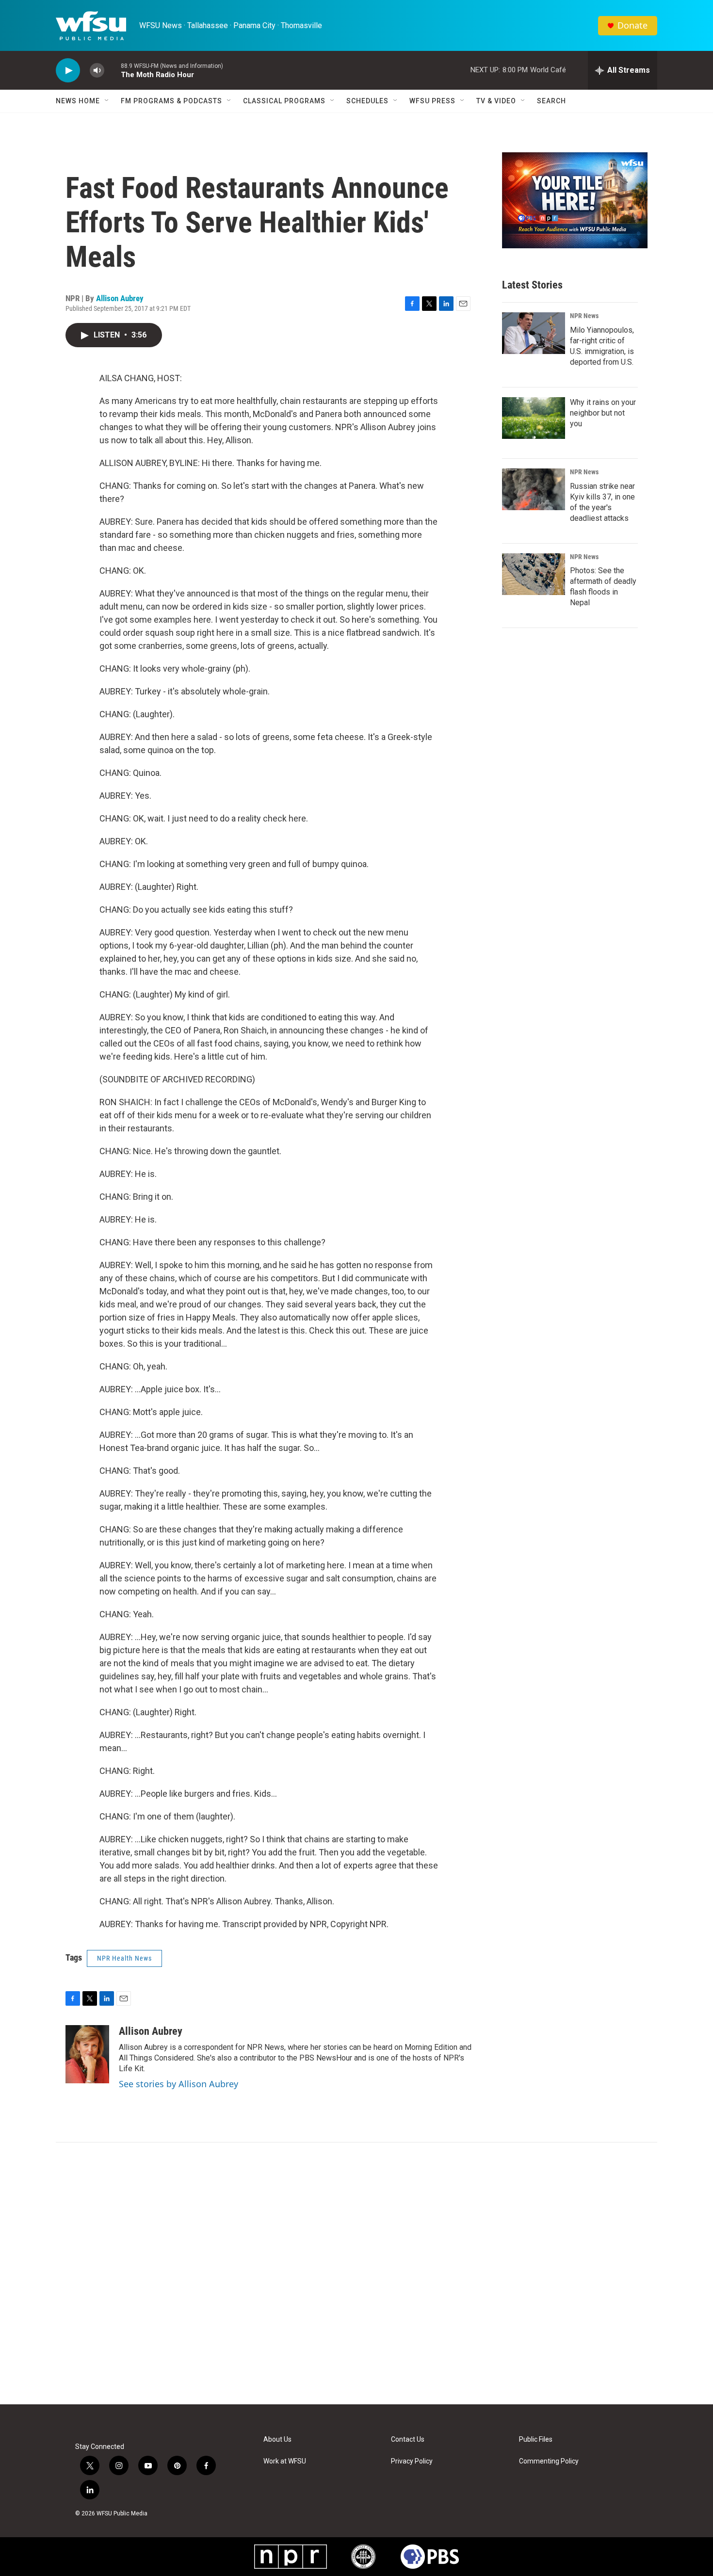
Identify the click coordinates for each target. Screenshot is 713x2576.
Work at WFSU (285, 2461)
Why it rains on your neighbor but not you (603, 413)
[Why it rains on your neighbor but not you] (534, 418)
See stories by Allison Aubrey (178, 2084)
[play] (68, 71)
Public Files (536, 2439)
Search (551, 101)
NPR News (584, 316)
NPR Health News (124, 1958)
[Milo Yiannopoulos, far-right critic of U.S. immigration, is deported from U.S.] (534, 333)
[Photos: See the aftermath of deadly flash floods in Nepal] (534, 574)
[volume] (97, 71)
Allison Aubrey (120, 298)
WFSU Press (432, 101)
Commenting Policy (549, 2461)
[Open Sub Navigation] (107, 101)
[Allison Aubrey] (87, 2054)
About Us (277, 2439)
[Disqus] (356, 2273)
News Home (78, 101)
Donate (632, 25)
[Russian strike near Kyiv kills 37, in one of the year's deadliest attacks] (534, 489)
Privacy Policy (412, 2461)
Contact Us (408, 2439)
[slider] (113, 70)
